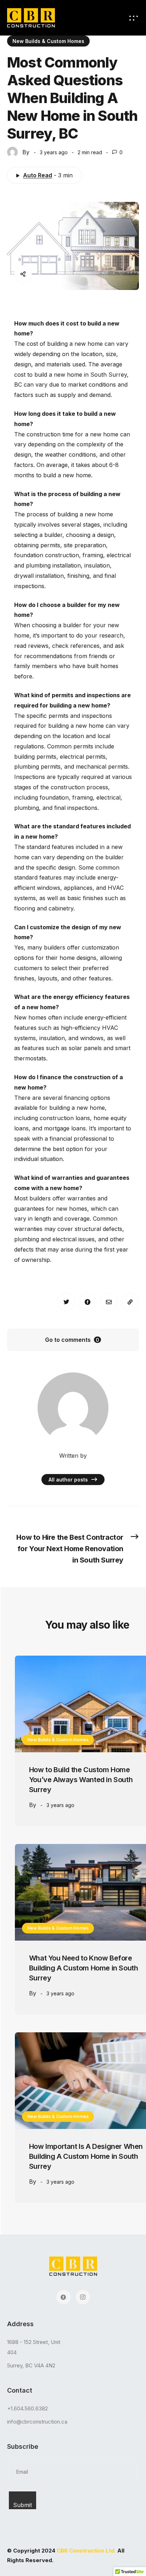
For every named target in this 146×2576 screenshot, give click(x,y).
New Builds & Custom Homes (48, 41)
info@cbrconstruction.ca (37, 2422)
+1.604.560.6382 (27, 2408)
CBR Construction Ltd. (86, 2551)
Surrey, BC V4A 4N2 (31, 2365)
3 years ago (60, 1805)
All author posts (69, 1480)
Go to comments (72, 1340)
